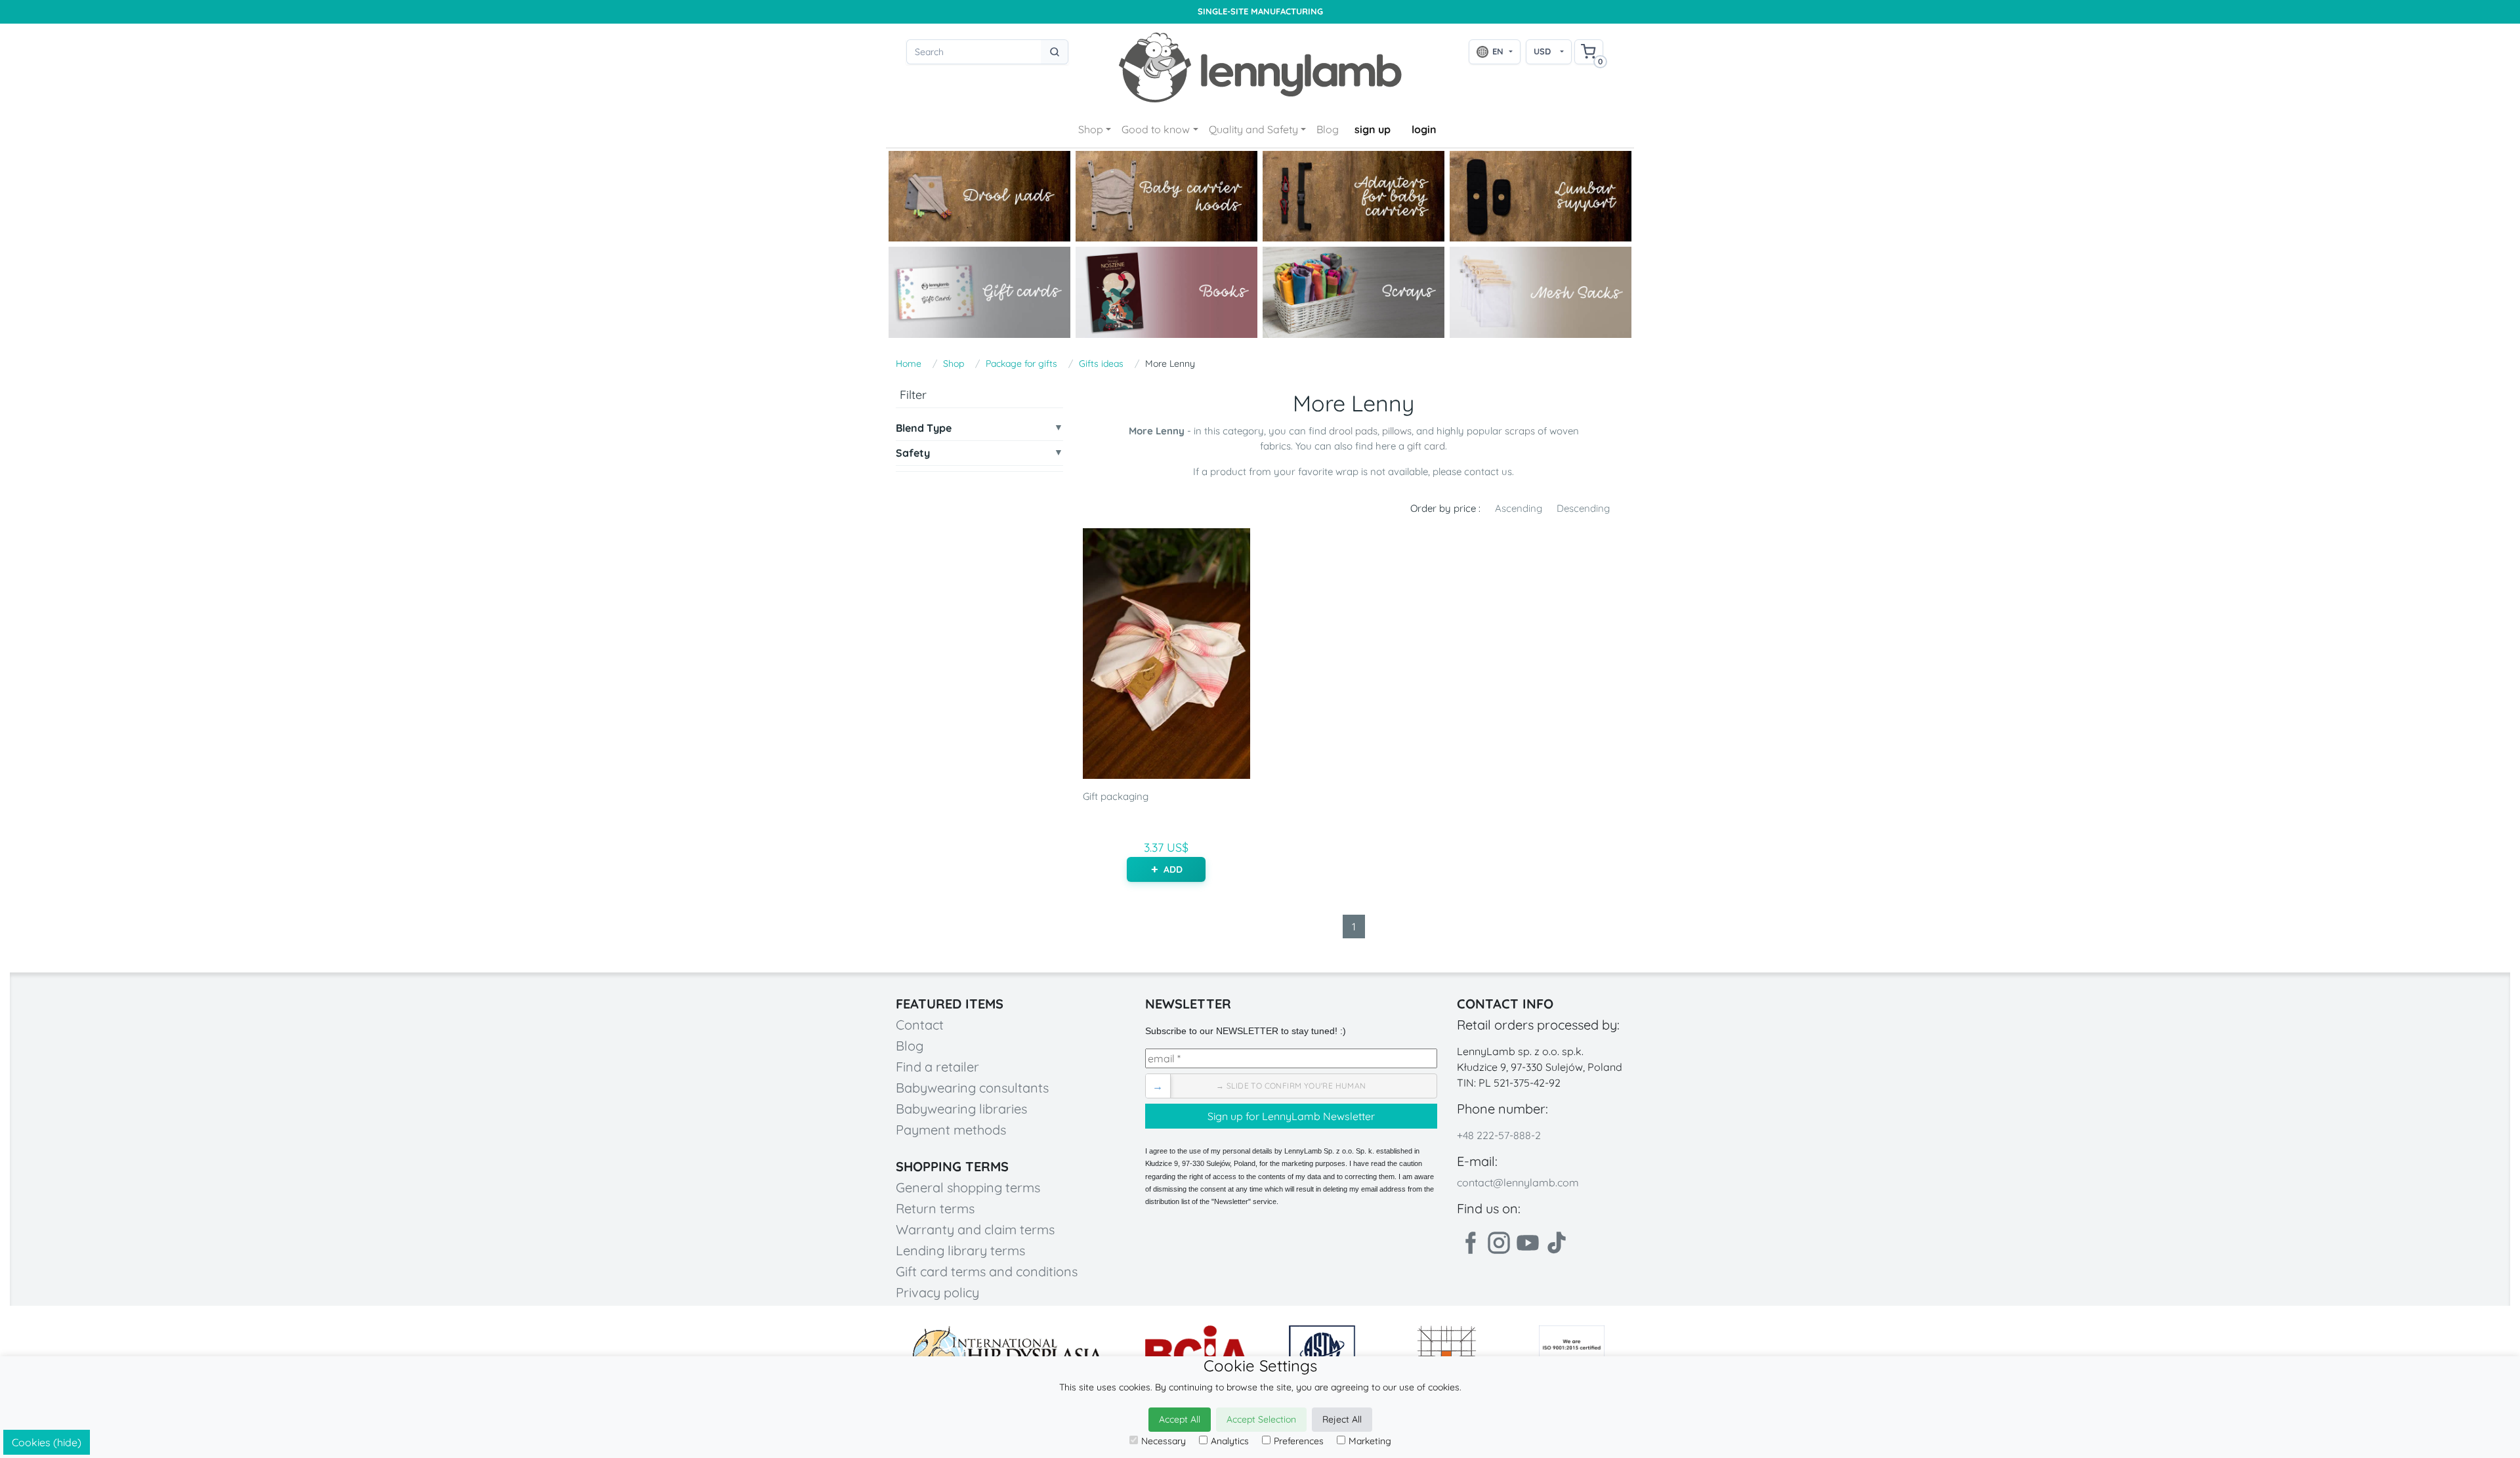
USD (1542, 51)
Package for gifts (1021, 364)
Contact (920, 1025)
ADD (1173, 869)
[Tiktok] (1557, 1243)
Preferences (1299, 1441)
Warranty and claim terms (975, 1229)
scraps (1520, 431)
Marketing (1370, 1441)
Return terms (935, 1208)
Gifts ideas (1101, 364)
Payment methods (951, 1130)
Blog (1328, 129)
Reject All (1342, 1419)
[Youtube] (1528, 1243)
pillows (1397, 431)
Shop (1091, 129)
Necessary (1164, 1441)
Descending (1583, 508)
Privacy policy (937, 1292)
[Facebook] (1470, 1243)
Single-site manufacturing (1260, 11)
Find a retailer (937, 1067)
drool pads (1353, 431)
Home (909, 364)
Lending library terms (960, 1250)
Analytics (1230, 1441)
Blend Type (924, 428)
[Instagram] (1499, 1243)
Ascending (1519, 508)
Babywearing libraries (961, 1109)
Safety (913, 453)
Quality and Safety (1253, 129)
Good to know (1156, 129)
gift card (1426, 446)
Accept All (1180, 1419)
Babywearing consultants (972, 1088)
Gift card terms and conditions (987, 1271)
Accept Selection (1261, 1419)
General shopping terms (968, 1187)
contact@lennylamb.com (1518, 1182)
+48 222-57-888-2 (1499, 1135)
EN (1498, 51)
